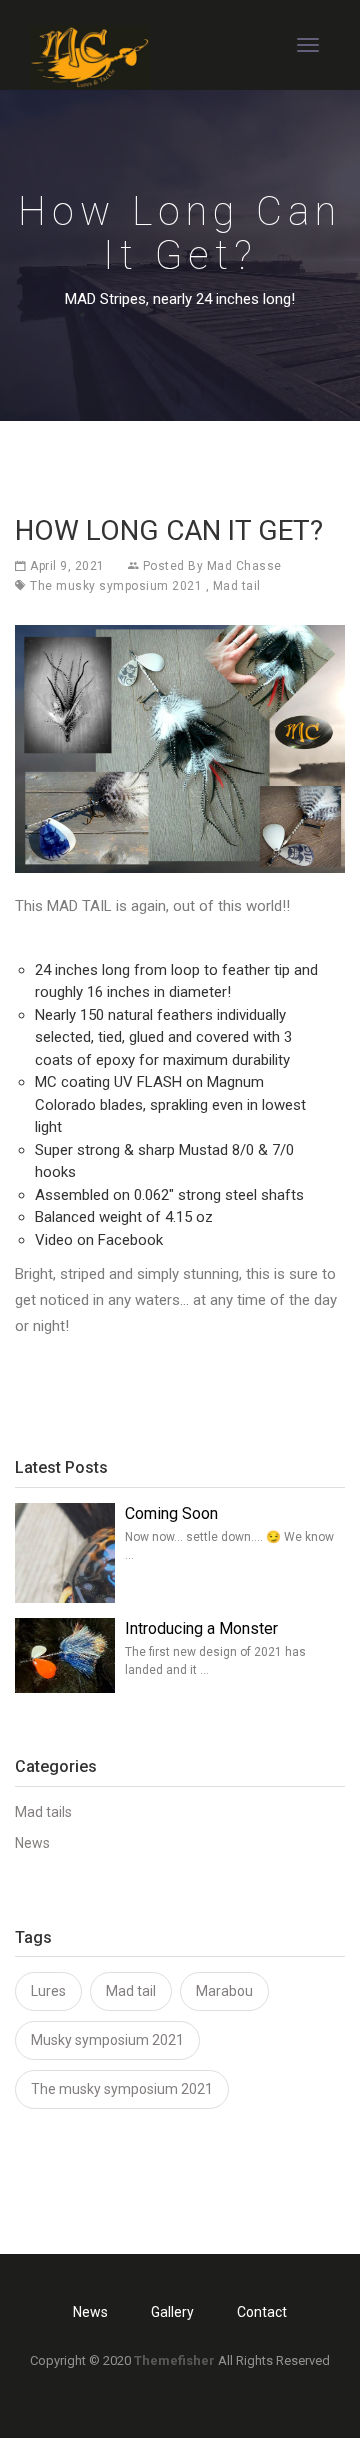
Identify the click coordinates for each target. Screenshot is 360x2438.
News (32, 1843)
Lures (48, 1991)
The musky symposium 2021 (116, 586)
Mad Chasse (244, 566)
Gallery (172, 2312)
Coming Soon (171, 1513)
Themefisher (174, 2360)
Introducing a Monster (201, 1628)
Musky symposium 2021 (107, 2040)
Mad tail (237, 586)
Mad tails (43, 1812)
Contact (262, 2312)
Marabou (224, 1991)
